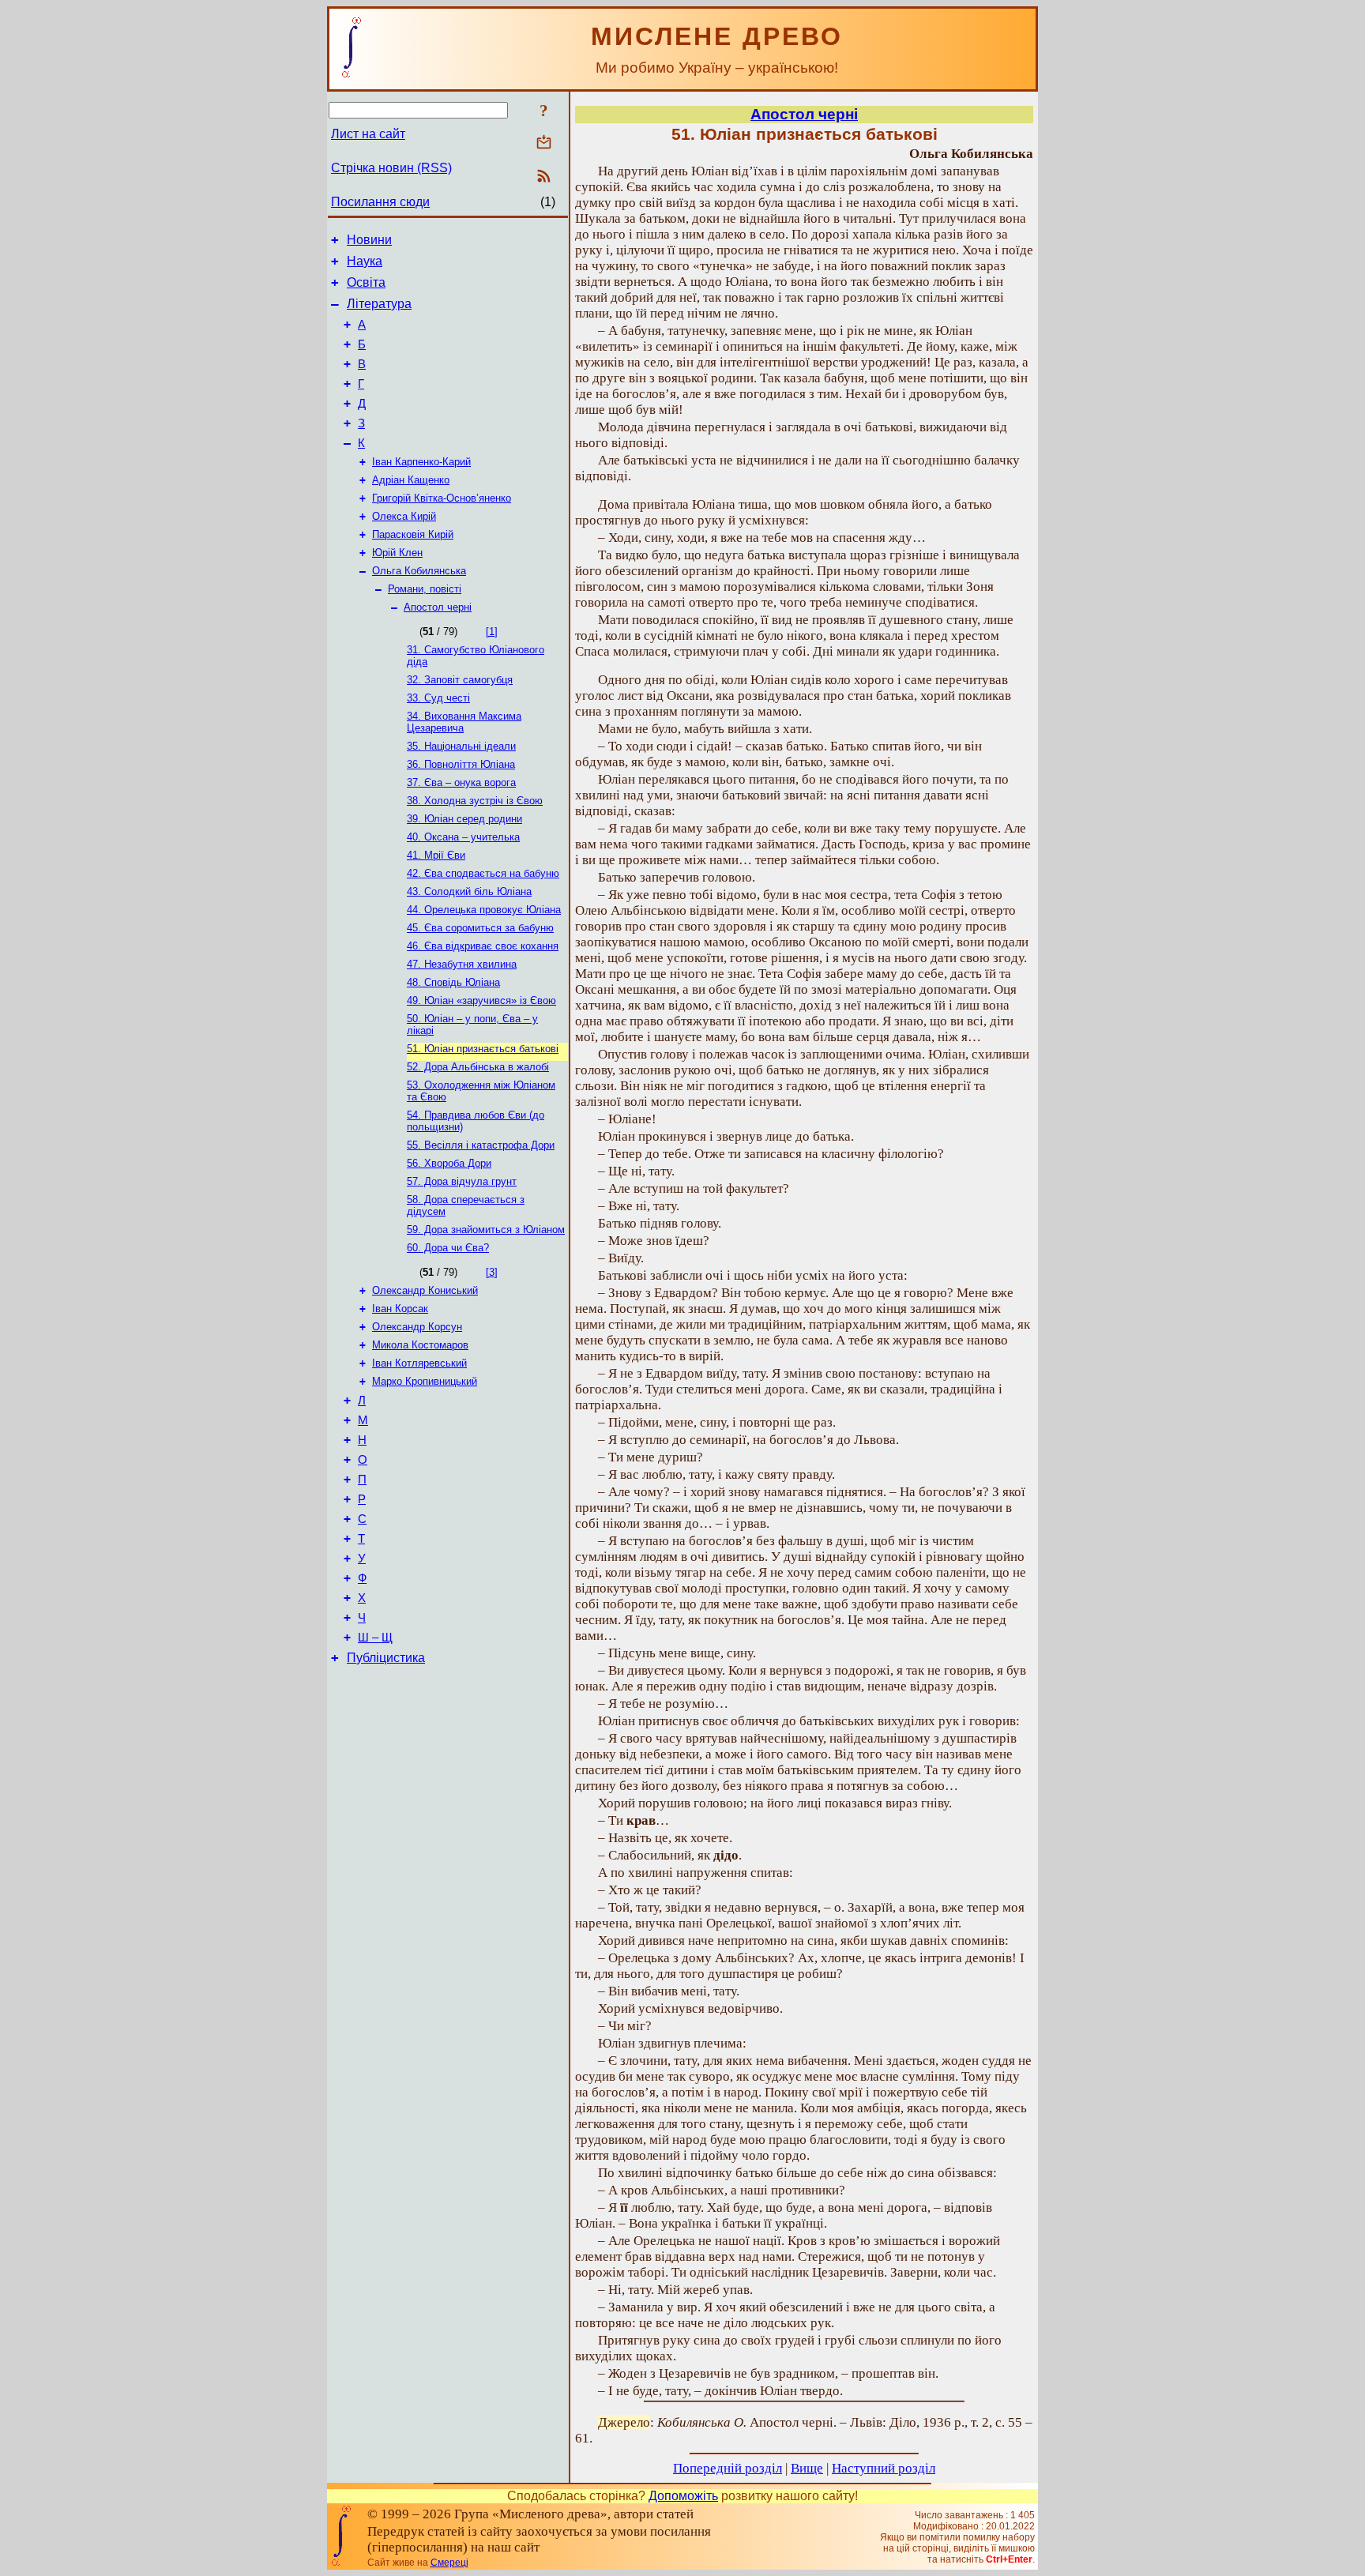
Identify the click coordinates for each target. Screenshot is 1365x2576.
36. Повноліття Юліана (461, 764)
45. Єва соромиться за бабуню (480, 928)
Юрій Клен (397, 553)
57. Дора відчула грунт (462, 1181)
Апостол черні (438, 607)
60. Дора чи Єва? (448, 1248)
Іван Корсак (400, 1309)
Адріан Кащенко (411, 480)
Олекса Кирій (404, 516)
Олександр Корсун (417, 1327)
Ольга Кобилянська (419, 571)
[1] (492, 632)
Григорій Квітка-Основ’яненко (442, 498)
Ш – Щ (375, 1638)
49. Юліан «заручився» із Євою (481, 1000)
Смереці (449, 2563)
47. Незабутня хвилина (462, 964)
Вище (807, 2468)
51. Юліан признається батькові (483, 1049)
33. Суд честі (438, 698)
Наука (365, 261)
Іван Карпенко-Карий (421, 462)
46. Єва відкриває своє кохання (483, 946)
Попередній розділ (728, 2468)
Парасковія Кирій (413, 534)
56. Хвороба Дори (449, 1163)
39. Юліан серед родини (464, 819)
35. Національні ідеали (461, 746)
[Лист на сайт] (544, 143)
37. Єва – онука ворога (461, 782)
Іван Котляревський (419, 1363)
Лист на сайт (368, 134)
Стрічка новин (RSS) (391, 168)
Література (379, 304)
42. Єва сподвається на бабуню (483, 873)
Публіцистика (386, 1658)
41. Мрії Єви (436, 855)
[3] (492, 1272)
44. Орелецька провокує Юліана (484, 910)
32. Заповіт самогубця (460, 680)
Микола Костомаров (420, 1345)
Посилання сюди (380, 202)
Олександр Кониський (425, 1290)
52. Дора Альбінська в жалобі (478, 1067)
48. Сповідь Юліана (453, 982)
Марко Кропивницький (425, 1381)
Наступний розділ (884, 2468)
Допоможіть (683, 2496)
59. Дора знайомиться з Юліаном (486, 1230)
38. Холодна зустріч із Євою (475, 801)
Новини (369, 240)
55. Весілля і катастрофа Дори (481, 1145)
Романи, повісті (425, 589)
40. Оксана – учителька (463, 837)
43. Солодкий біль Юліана (469, 891)
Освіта (366, 282)
